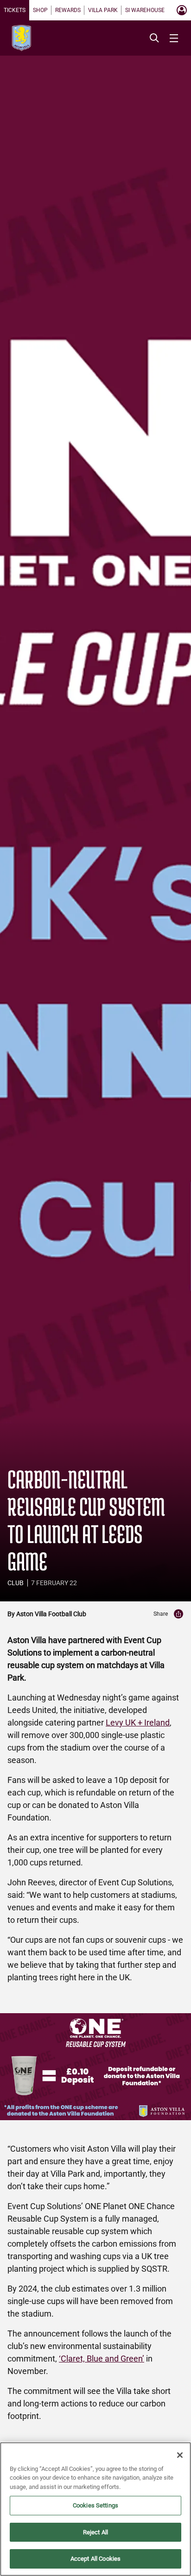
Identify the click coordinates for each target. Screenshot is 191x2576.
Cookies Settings (95, 2505)
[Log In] (182, 10)
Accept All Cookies (95, 2559)
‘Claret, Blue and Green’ (102, 2359)
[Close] (180, 2455)
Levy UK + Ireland (138, 1723)
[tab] (15, 10)
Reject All (95, 2532)
